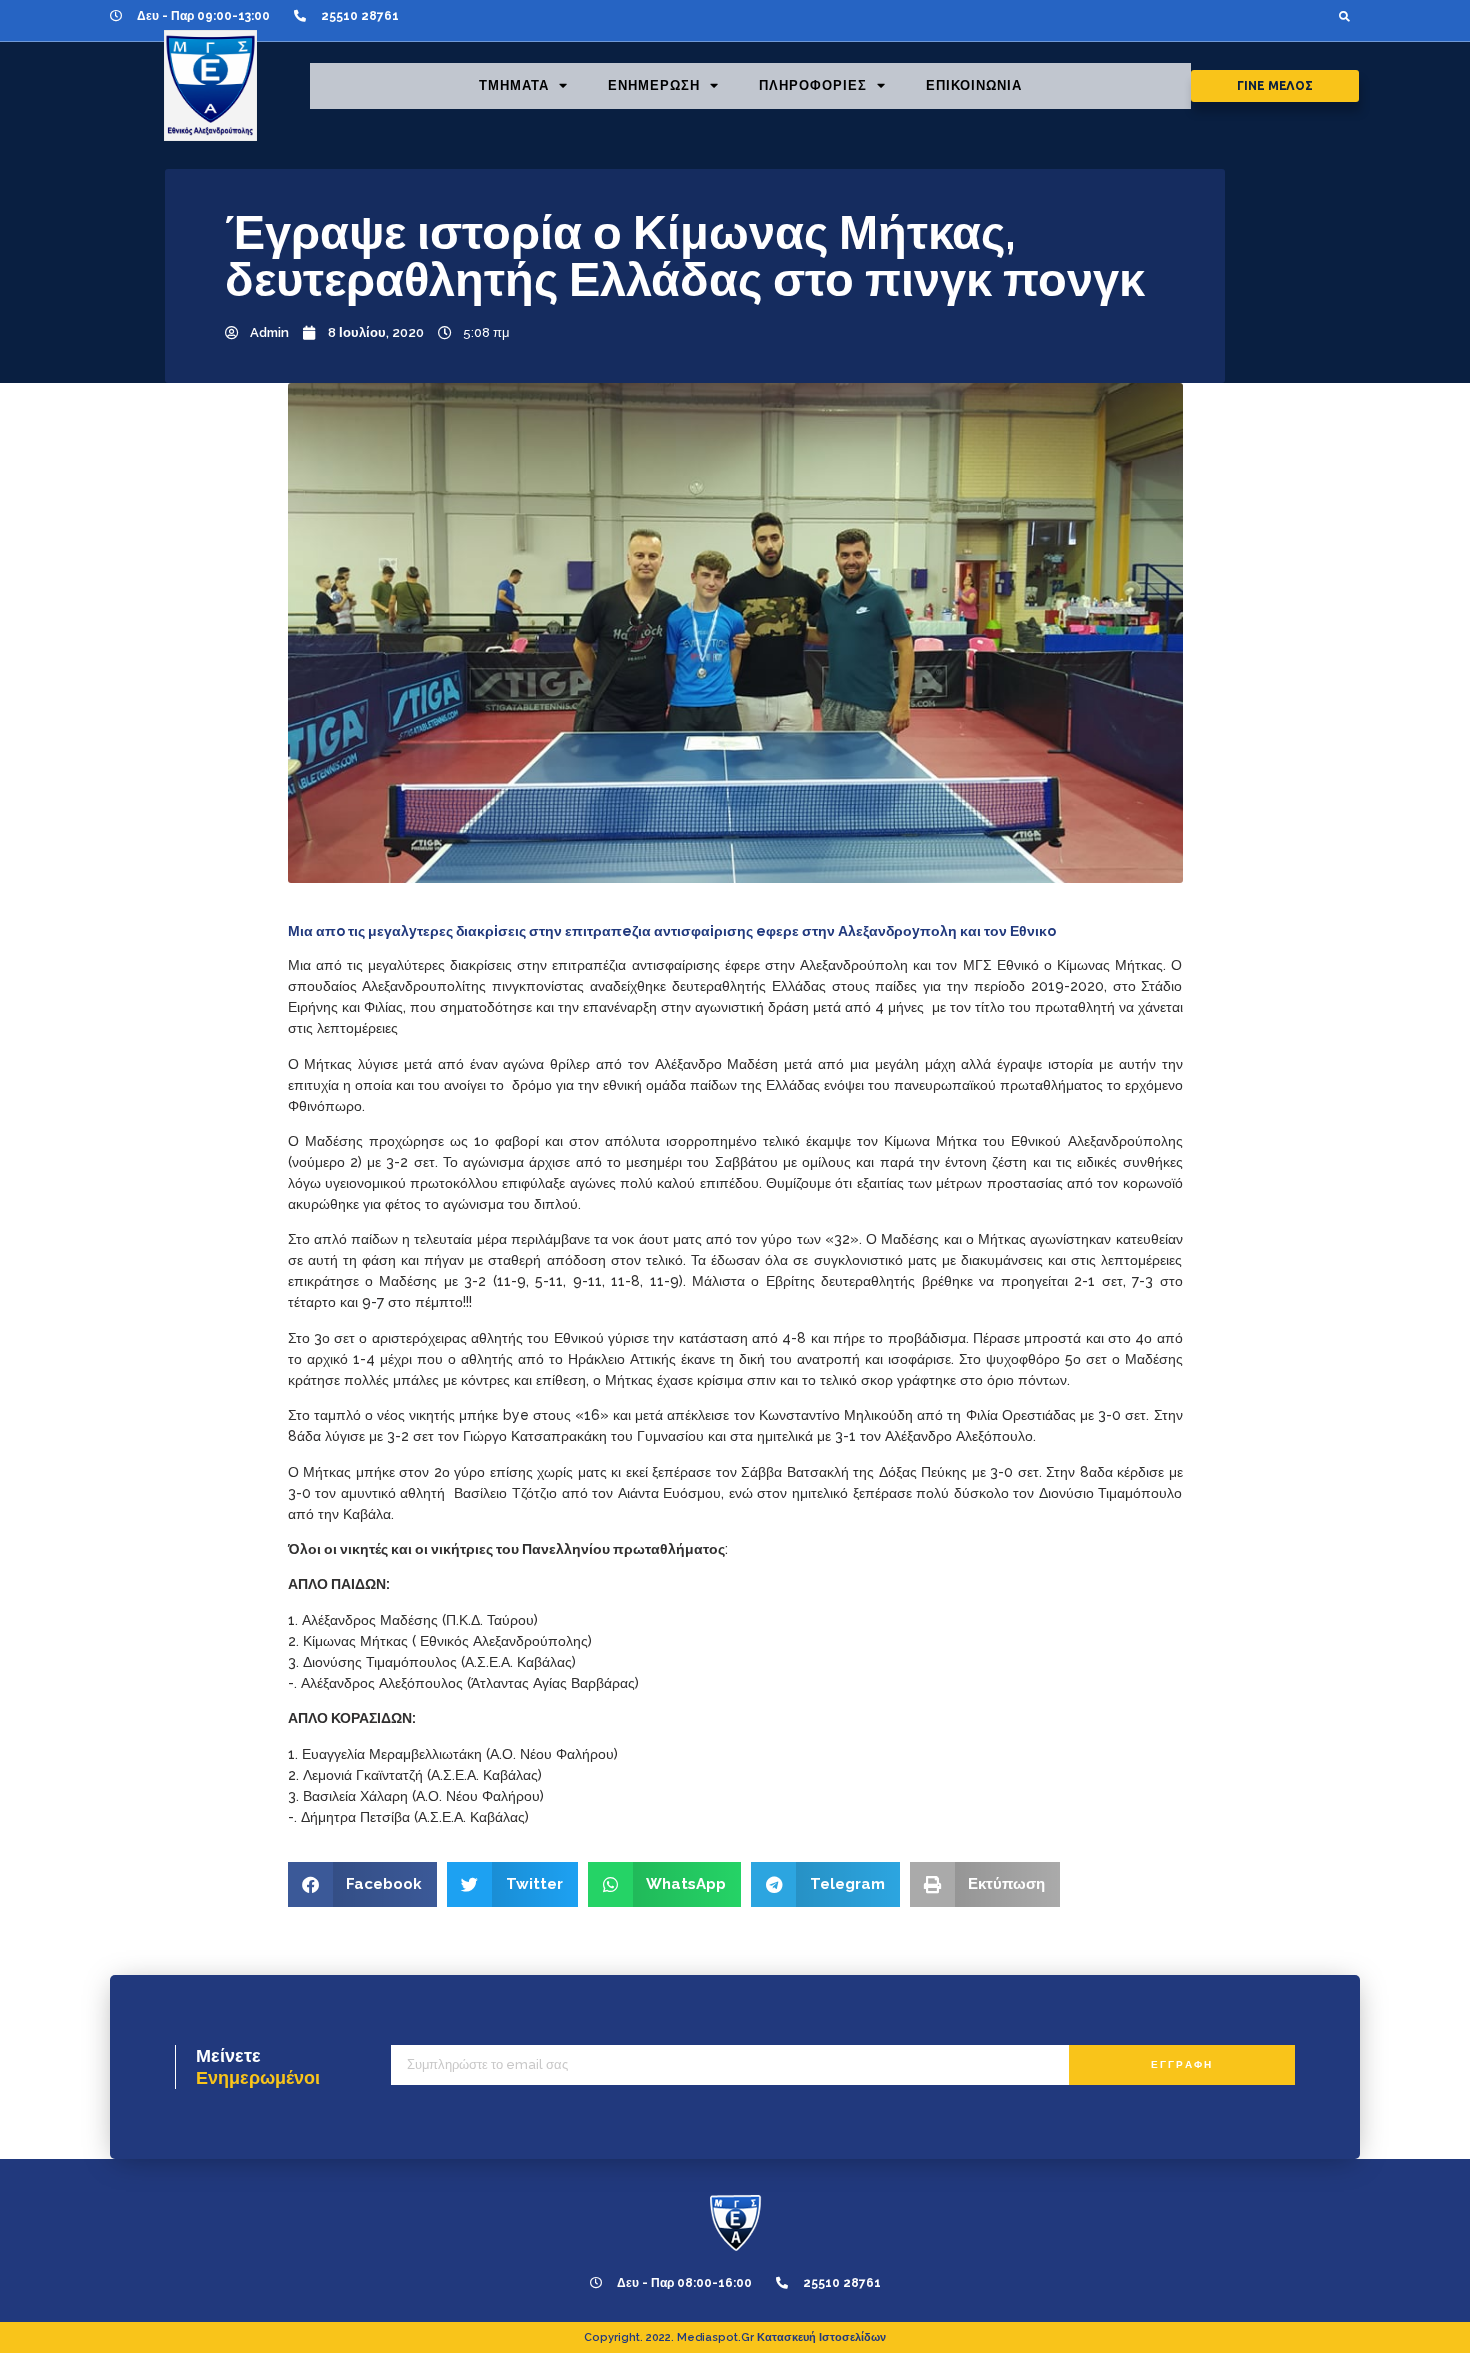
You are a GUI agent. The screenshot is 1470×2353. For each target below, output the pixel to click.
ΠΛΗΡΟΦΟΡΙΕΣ (813, 85)
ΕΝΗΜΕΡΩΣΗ (654, 85)
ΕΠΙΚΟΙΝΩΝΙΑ (974, 85)
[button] (1344, 15)
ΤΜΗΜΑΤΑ (514, 85)
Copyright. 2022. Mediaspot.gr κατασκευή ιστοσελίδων (735, 2337)
